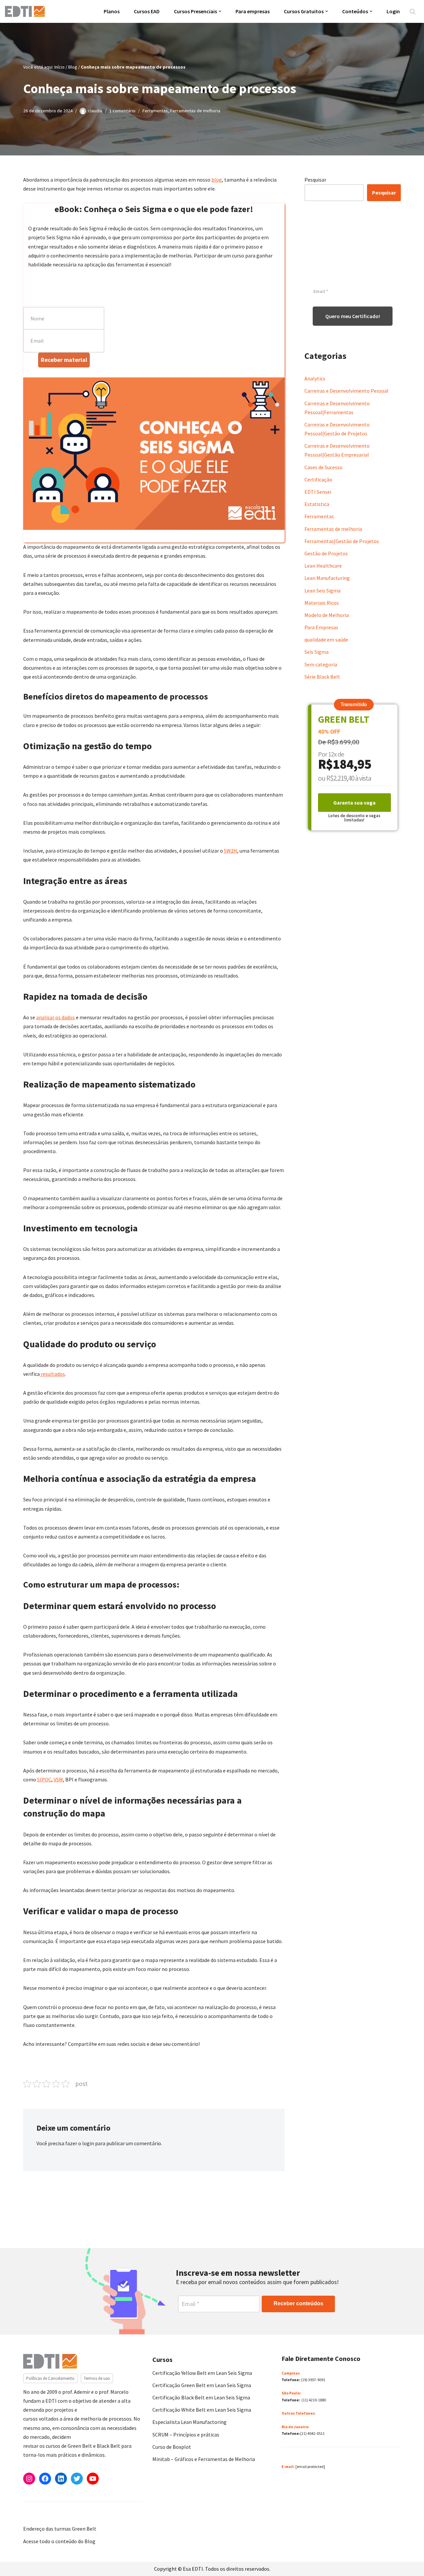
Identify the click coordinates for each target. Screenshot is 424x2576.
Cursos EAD (147, 11)
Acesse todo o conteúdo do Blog (59, 2541)
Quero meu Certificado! (353, 316)
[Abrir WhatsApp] (17, 2559)
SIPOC (44, 1779)
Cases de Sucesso (323, 467)
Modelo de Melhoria (327, 615)
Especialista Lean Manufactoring (189, 2422)
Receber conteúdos (298, 2303)
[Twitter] (77, 2479)
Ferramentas (155, 111)
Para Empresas (321, 627)
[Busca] (413, 11)
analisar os (48, 1017)
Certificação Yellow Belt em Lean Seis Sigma (202, 2373)
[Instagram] (29, 2479)
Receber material (64, 360)
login (88, 2143)
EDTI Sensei (318, 492)
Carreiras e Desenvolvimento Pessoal (346, 391)
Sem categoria (321, 664)
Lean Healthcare (323, 566)
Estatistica (317, 504)
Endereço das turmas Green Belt (60, 2529)
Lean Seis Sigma (322, 590)
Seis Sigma (317, 652)
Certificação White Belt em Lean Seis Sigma (202, 2410)
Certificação (318, 479)
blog (217, 180)
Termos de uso (97, 2378)
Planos (112, 11)
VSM (58, 1779)
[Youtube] (93, 2479)
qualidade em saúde (326, 640)
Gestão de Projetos (326, 553)
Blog (73, 67)
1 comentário (122, 111)
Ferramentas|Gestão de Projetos (342, 541)
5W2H (231, 851)
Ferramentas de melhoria (195, 111)
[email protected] (310, 2466)
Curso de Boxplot (172, 2447)
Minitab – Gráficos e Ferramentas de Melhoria (204, 2459)
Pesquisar (315, 180)
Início (59, 67)
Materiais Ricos (322, 603)
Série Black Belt (322, 677)
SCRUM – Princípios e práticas (186, 2435)
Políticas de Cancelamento (50, 2378)
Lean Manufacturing (327, 578)
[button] (220, 11)
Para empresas (253, 11)
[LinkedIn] (61, 2479)
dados (68, 1017)
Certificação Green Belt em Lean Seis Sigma (202, 2385)
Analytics (315, 378)
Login (393, 11)
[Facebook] (45, 2479)
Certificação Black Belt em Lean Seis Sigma (201, 2397)
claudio (95, 111)
